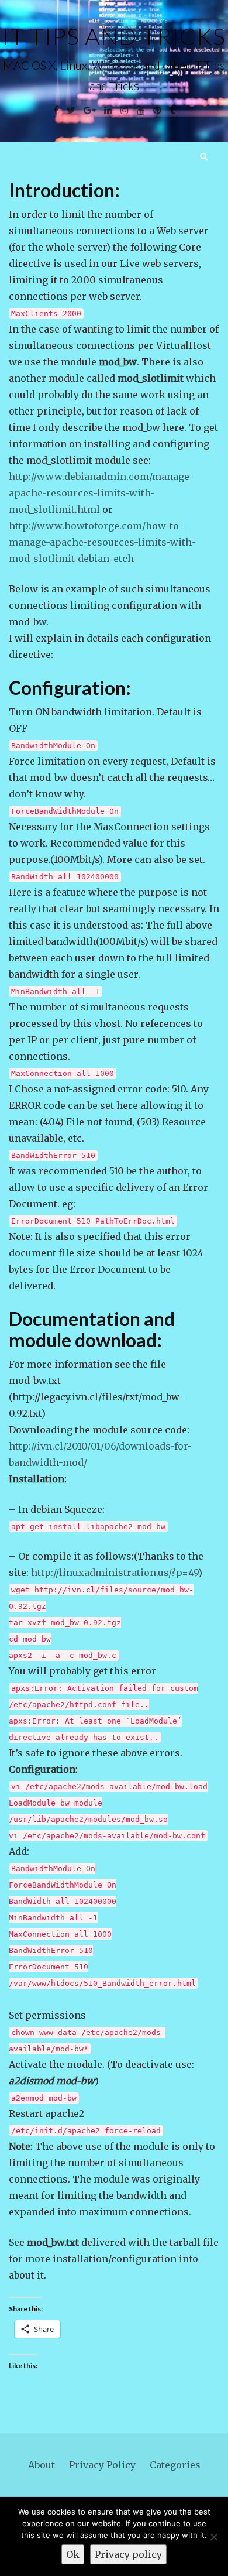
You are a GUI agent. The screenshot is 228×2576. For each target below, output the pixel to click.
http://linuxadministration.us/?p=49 (115, 1573)
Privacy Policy (102, 2465)
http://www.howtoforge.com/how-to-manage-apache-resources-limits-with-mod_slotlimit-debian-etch (102, 542)
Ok (73, 2554)
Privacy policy (128, 2554)
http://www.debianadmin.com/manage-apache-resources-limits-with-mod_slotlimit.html (101, 493)
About (42, 2465)
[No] (213, 2537)
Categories (175, 2465)
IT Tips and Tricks (114, 36)
